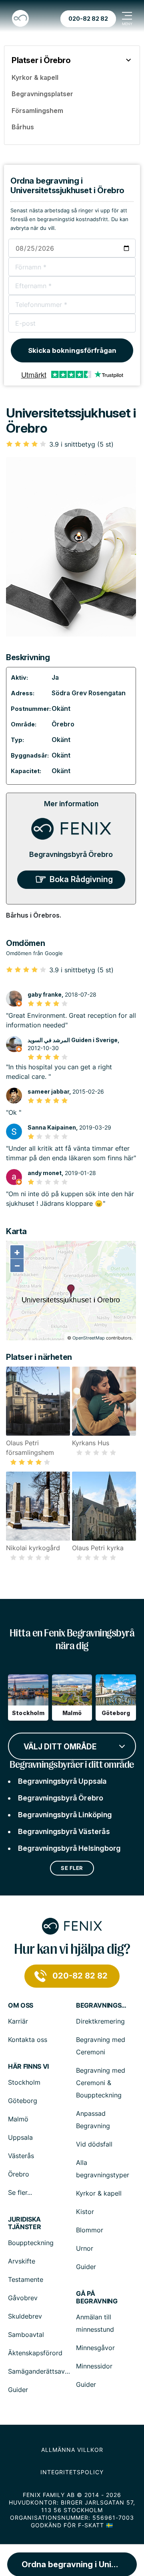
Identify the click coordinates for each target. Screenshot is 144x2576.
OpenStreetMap (89, 1338)
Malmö (18, 2119)
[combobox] (72, 1745)
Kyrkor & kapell (99, 2193)
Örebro (63, 724)
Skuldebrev (25, 2316)
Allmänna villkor (72, 2450)
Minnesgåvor (95, 2348)
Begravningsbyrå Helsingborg (69, 1848)
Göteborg (23, 2101)
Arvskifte (22, 2261)
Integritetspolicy (72, 2472)
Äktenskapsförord (35, 2353)
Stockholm (24, 2082)
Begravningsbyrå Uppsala (62, 1781)
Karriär (18, 2021)
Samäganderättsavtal (40, 2371)
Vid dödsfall (94, 2144)
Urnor (85, 2248)
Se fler (72, 1868)
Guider (86, 2267)
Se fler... (20, 2192)
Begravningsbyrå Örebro (71, 854)
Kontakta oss (28, 2040)
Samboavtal (26, 2335)
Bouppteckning (31, 2243)
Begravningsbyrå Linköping (65, 1815)
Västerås (21, 2156)
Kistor (85, 2212)
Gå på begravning (97, 2297)
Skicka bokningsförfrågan (72, 350)
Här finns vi (28, 2067)
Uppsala (20, 2137)
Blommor (90, 2230)
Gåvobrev (23, 2298)
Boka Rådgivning (81, 879)
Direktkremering (100, 2021)
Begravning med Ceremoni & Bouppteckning (101, 2083)
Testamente (26, 2279)
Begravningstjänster (102, 2005)
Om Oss (21, 2005)
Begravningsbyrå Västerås (64, 1831)
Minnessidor (94, 2366)
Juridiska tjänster (24, 2223)
